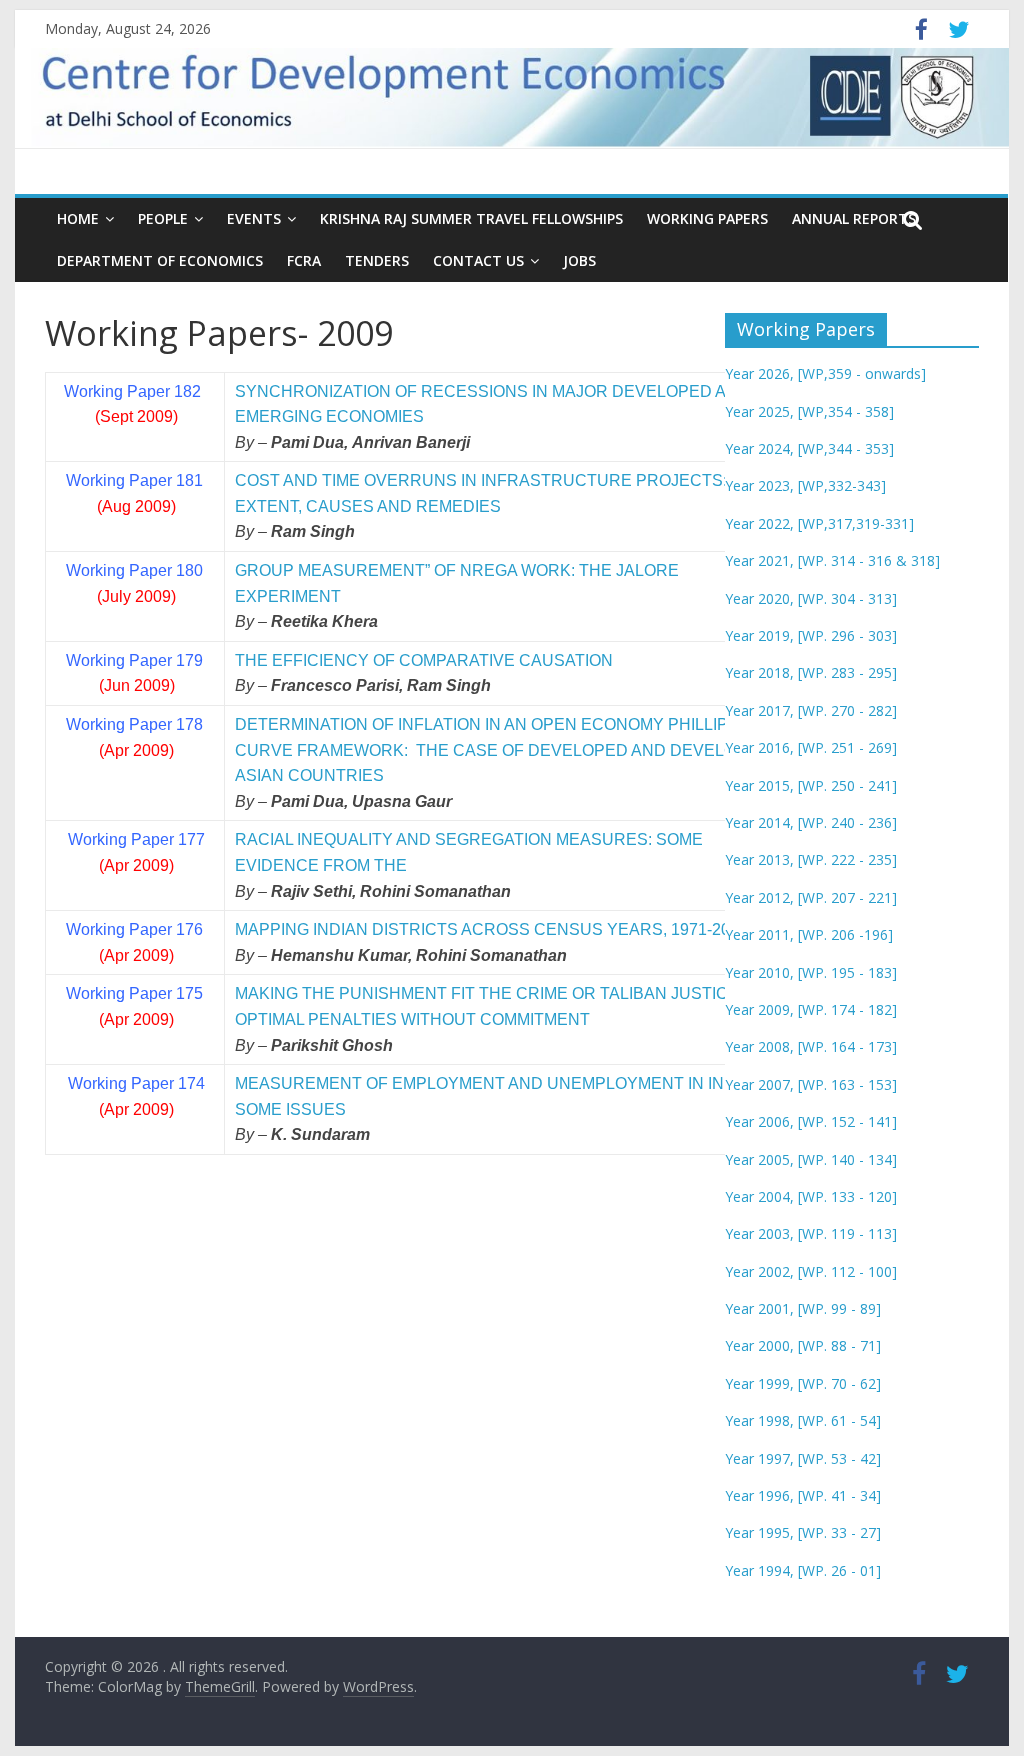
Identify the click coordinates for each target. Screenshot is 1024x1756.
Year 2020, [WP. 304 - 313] (811, 598)
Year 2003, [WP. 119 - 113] (811, 1233)
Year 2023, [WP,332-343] (805, 485)
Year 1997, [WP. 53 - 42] (803, 1458)
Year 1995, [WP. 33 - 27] (803, 1532)
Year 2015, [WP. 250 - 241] (811, 785)
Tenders (377, 260)
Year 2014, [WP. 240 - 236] (811, 822)
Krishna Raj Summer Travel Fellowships (471, 218)
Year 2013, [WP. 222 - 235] (811, 859)
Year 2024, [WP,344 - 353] (809, 448)
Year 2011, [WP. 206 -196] (809, 934)
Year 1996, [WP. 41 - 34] (803, 1495)
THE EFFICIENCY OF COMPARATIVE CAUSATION (424, 660)
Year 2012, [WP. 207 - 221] (811, 897)
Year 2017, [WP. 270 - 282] (811, 710)
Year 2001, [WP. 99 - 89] (803, 1308)
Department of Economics (160, 260)
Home (78, 218)
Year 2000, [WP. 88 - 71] (803, 1345)
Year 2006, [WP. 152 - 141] (811, 1121)
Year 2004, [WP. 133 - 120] (811, 1196)
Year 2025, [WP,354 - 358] (809, 411)
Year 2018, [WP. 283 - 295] (811, 672)
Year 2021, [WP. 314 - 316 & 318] (832, 560)
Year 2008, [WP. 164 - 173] (811, 1046)
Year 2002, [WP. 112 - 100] (811, 1271)
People (163, 218)
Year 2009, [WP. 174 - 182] (811, 1009)
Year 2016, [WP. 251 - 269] (811, 747)
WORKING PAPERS (707, 218)
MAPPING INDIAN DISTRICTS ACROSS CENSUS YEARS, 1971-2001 (491, 929)
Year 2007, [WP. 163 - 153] (811, 1084)
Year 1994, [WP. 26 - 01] (803, 1570)
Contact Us (478, 260)
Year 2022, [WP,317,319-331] (819, 523)
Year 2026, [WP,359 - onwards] (825, 373)
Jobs (579, 260)
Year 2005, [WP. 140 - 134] (811, 1159)
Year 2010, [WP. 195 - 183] (811, 972)
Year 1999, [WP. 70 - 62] (803, 1383)
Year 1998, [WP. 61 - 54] (803, 1420)
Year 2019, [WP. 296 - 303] (811, 635)
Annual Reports (854, 218)
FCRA (304, 260)
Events (254, 218)
